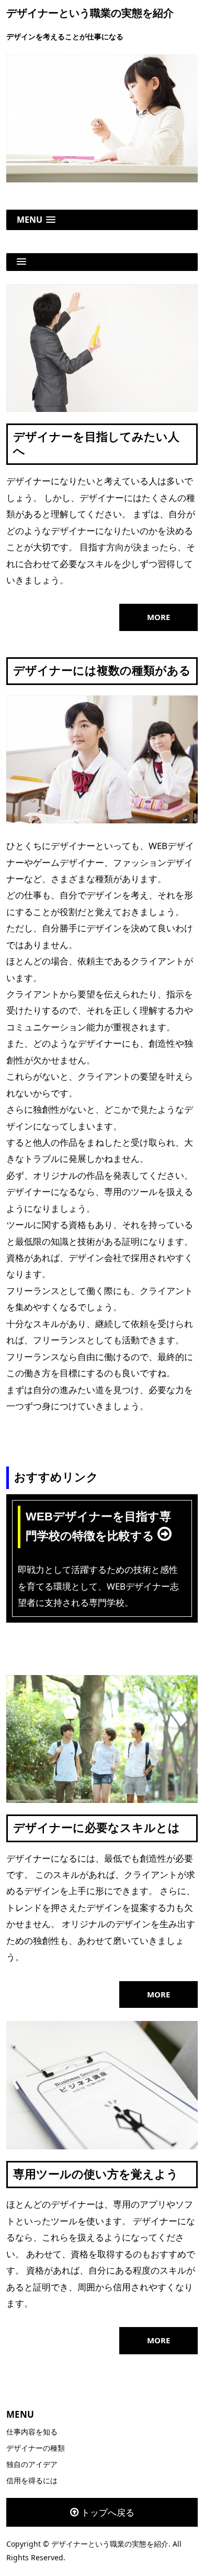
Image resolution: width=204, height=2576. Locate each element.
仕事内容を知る (32, 2432)
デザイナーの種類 (36, 2448)
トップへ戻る (108, 2512)
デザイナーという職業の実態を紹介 (90, 13)
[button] (102, 220)
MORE (158, 617)
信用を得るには (32, 2480)
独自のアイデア (32, 2464)
